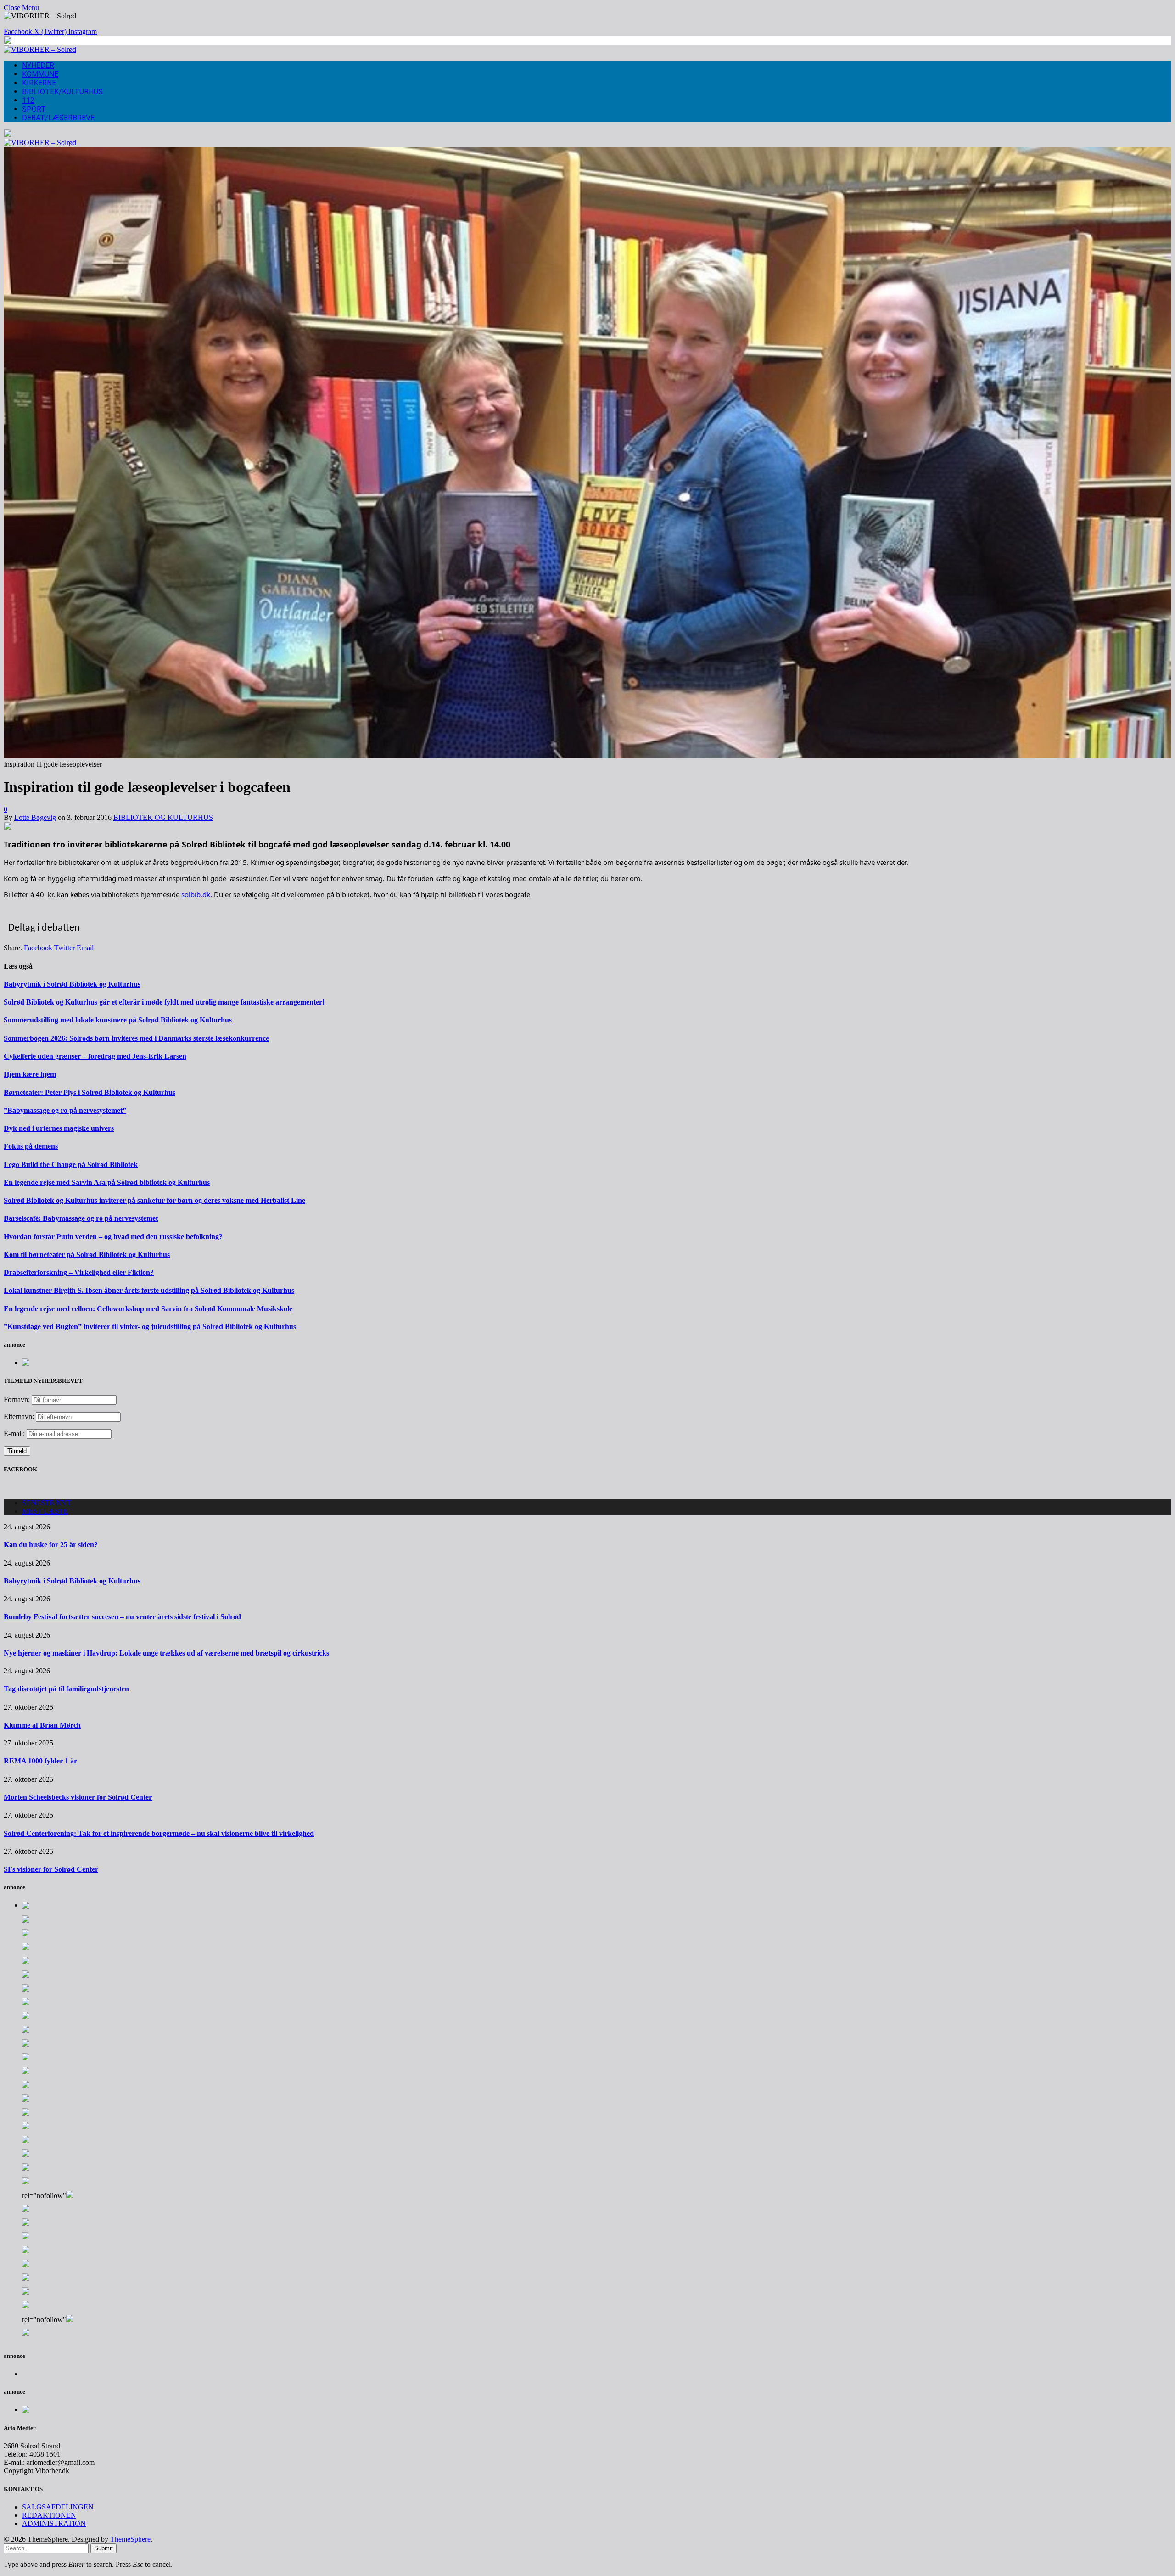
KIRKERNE (39, 83)
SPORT (34, 109)
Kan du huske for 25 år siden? (51, 1545)
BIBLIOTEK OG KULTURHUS (163, 817)
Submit (104, 2548)
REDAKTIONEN (49, 2515)
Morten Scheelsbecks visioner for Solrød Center (78, 1797)
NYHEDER (38, 65)
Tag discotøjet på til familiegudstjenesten (66, 1689)
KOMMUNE (40, 74)
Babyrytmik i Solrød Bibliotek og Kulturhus (72, 984)
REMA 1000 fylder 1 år (40, 1761)
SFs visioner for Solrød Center (51, 1869)
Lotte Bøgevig (35, 817)
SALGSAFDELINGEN (58, 2507)
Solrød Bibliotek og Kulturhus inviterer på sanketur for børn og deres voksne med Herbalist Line (154, 1200)
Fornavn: (17, 1400)
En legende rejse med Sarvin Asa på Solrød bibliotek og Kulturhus (107, 1182)
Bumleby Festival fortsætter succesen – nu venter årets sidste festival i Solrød (122, 1617)
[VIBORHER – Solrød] (40, 49)
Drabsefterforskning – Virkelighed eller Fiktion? (79, 1272)
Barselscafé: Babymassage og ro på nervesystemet (81, 1218)
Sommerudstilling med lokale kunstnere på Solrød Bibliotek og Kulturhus (118, 1020)
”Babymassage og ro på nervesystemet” (65, 1110)
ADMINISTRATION (54, 2523)
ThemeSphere (130, 2539)
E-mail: (15, 1434)
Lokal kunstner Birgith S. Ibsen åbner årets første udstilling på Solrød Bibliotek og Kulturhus (149, 1290)
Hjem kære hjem (30, 1074)
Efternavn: (19, 1417)
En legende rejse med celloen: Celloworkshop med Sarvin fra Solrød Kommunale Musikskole (148, 1309)
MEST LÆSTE (45, 1511)
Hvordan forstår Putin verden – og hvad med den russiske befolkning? (113, 1237)
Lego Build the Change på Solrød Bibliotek (71, 1165)
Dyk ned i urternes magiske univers (59, 1128)
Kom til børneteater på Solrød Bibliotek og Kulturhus (87, 1254)
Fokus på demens (31, 1146)
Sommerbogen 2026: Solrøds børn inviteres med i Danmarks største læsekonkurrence (136, 1038)
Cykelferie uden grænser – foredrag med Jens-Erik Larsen (95, 1056)
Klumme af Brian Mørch (42, 1725)
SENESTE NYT (47, 1503)
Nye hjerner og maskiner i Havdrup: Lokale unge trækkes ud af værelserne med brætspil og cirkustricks (166, 1653)
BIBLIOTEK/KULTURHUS (62, 92)
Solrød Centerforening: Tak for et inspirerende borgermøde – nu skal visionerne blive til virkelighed (159, 1833)
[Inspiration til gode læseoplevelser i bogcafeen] (587, 756)
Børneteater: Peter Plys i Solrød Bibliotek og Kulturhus (90, 1092)
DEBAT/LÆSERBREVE (58, 118)
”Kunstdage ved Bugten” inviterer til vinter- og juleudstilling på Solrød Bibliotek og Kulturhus (150, 1327)
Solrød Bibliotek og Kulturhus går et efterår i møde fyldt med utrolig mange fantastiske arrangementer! (164, 1002)
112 (28, 100)
